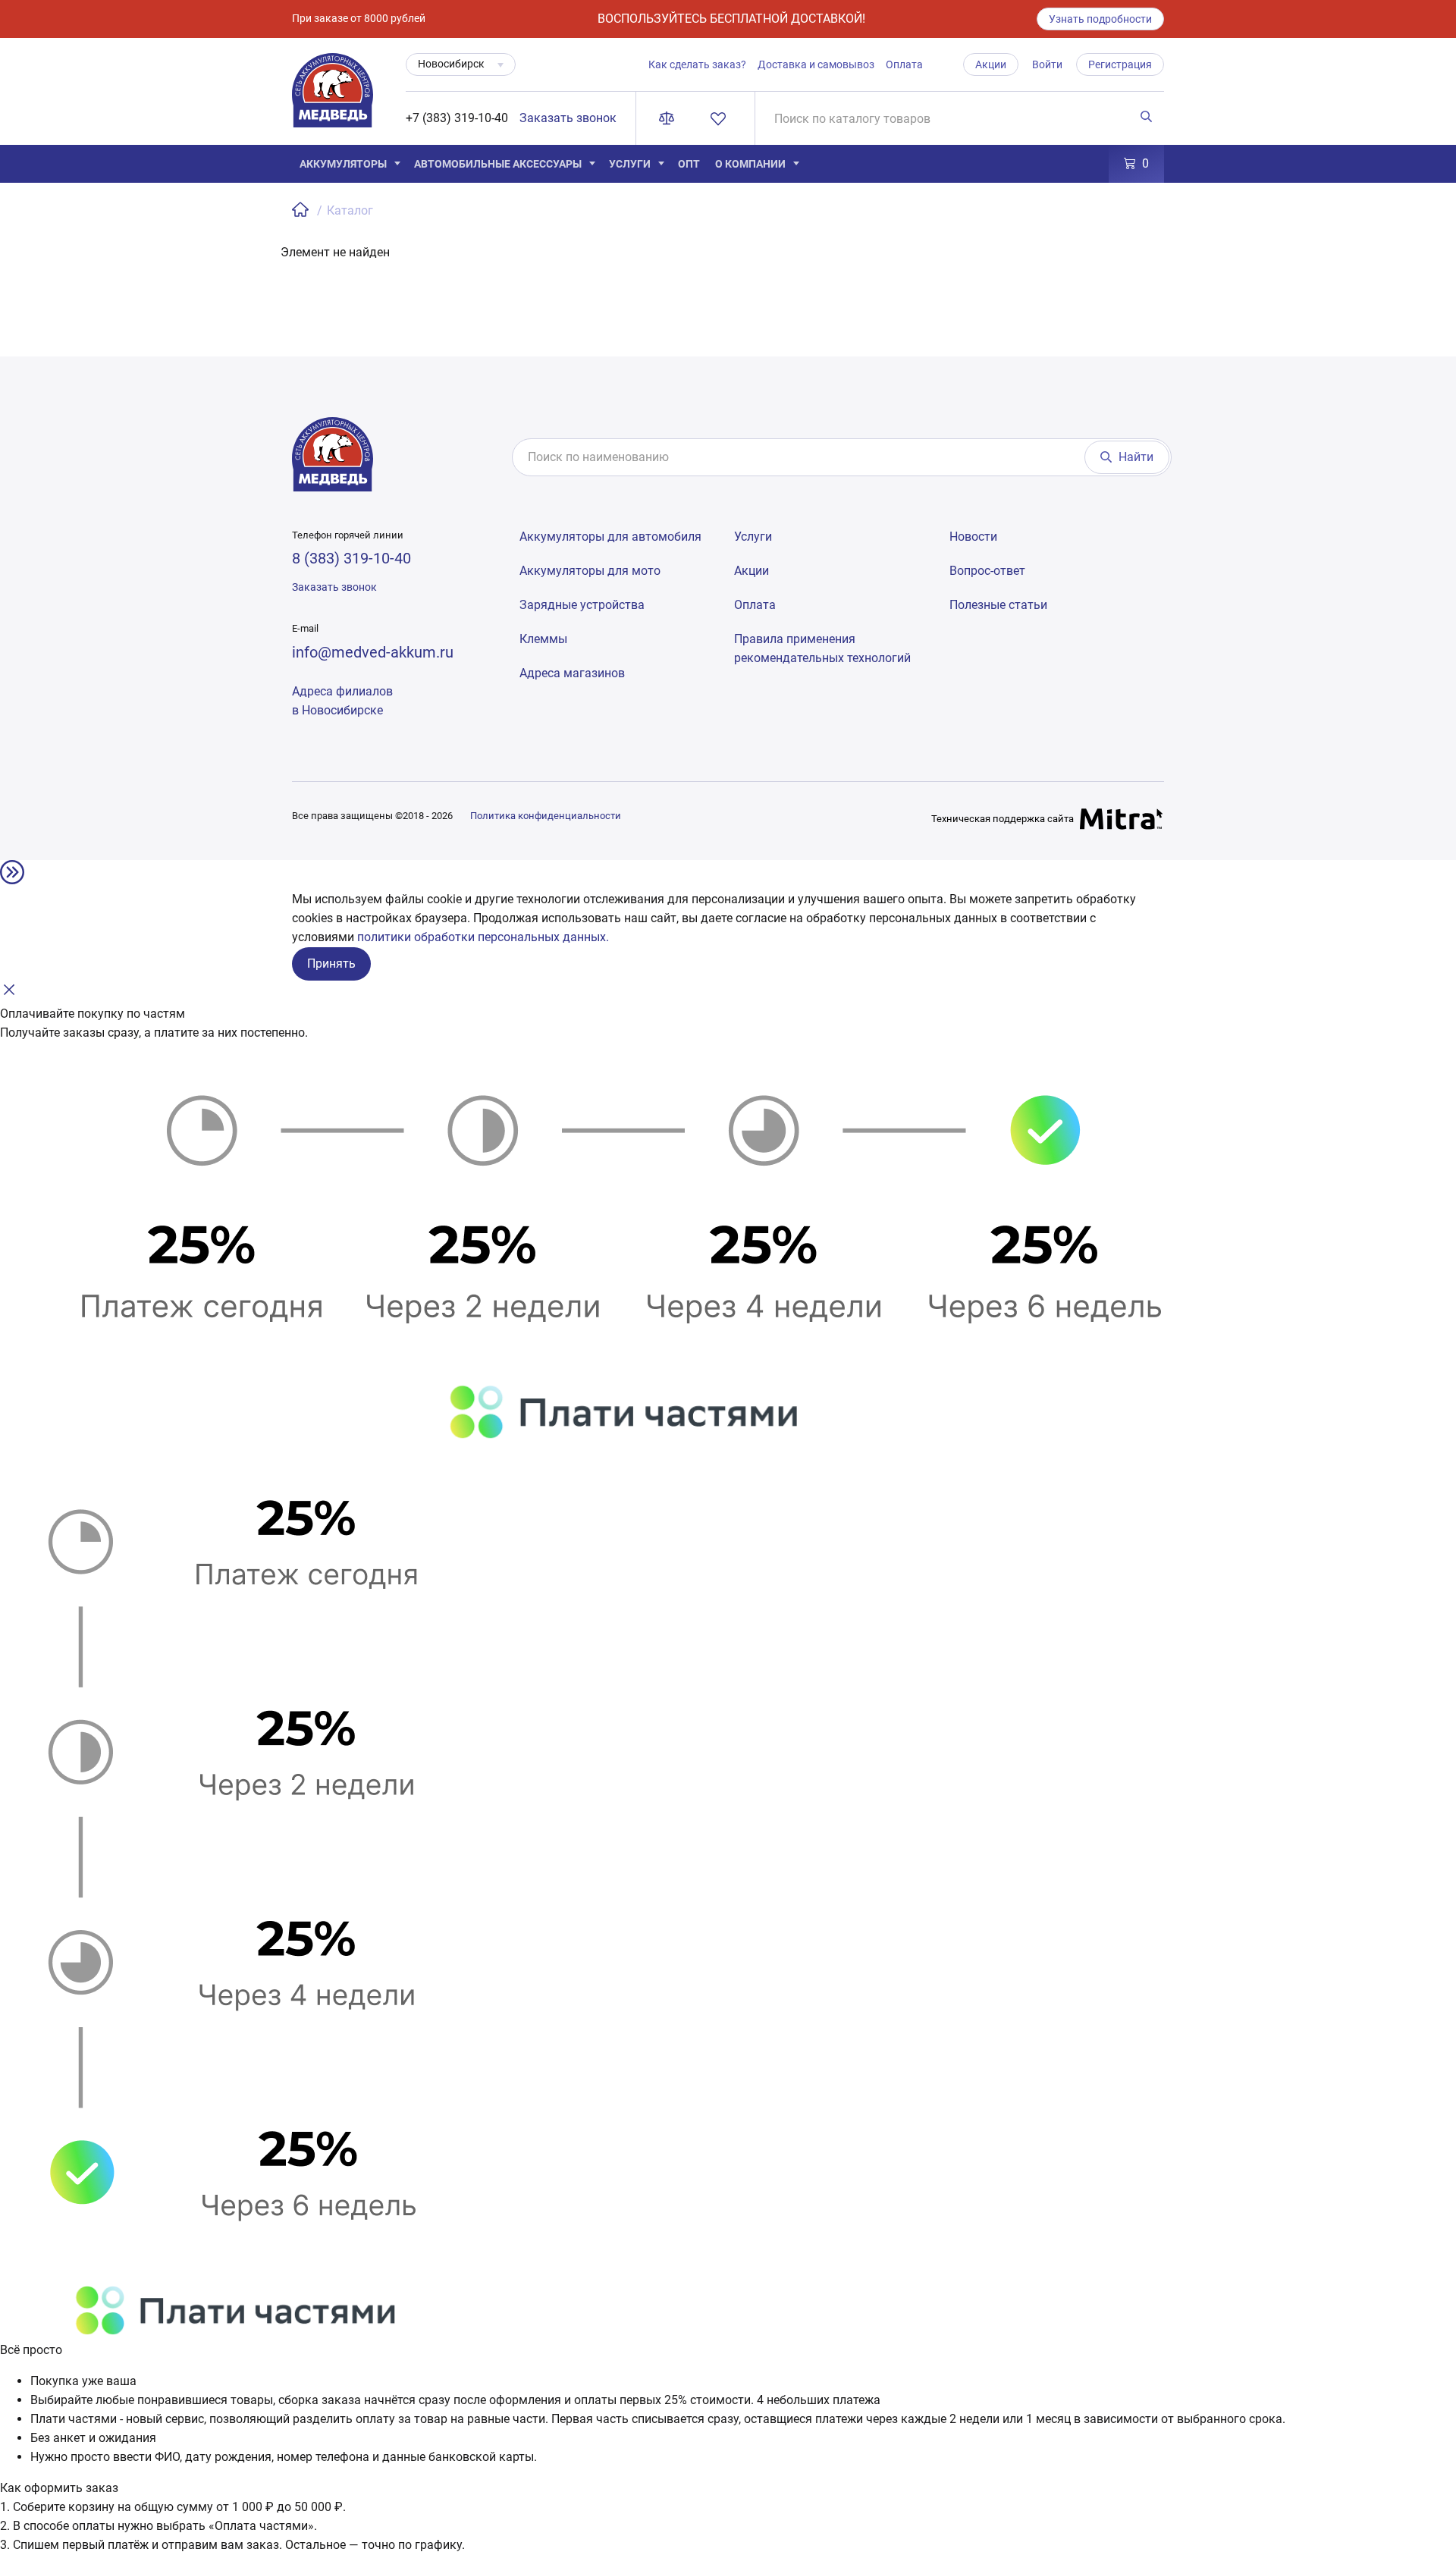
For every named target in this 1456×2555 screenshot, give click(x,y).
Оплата (904, 64)
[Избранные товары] (721, 118)
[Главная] (302, 210)
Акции (991, 64)
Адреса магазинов (572, 673)
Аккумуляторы (343, 164)
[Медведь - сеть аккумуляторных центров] (333, 99)
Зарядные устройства (582, 605)
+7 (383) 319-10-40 (457, 118)
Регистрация (1120, 64)
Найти (1136, 457)
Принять (331, 964)
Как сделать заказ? (697, 64)
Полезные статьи (998, 605)
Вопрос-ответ (987, 571)
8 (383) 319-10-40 (351, 558)
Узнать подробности (1100, 19)
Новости (973, 537)
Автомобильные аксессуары (498, 164)
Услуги (630, 164)
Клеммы (543, 639)
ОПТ (689, 164)
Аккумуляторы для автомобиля (610, 537)
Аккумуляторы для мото (590, 571)
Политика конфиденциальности (546, 816)
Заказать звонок (568, 118)
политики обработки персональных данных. (483, 937)
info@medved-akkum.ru (373, 652)
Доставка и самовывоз (816, 64)
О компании (750, 164)
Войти (1047, 64)
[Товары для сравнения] (670, 118)
